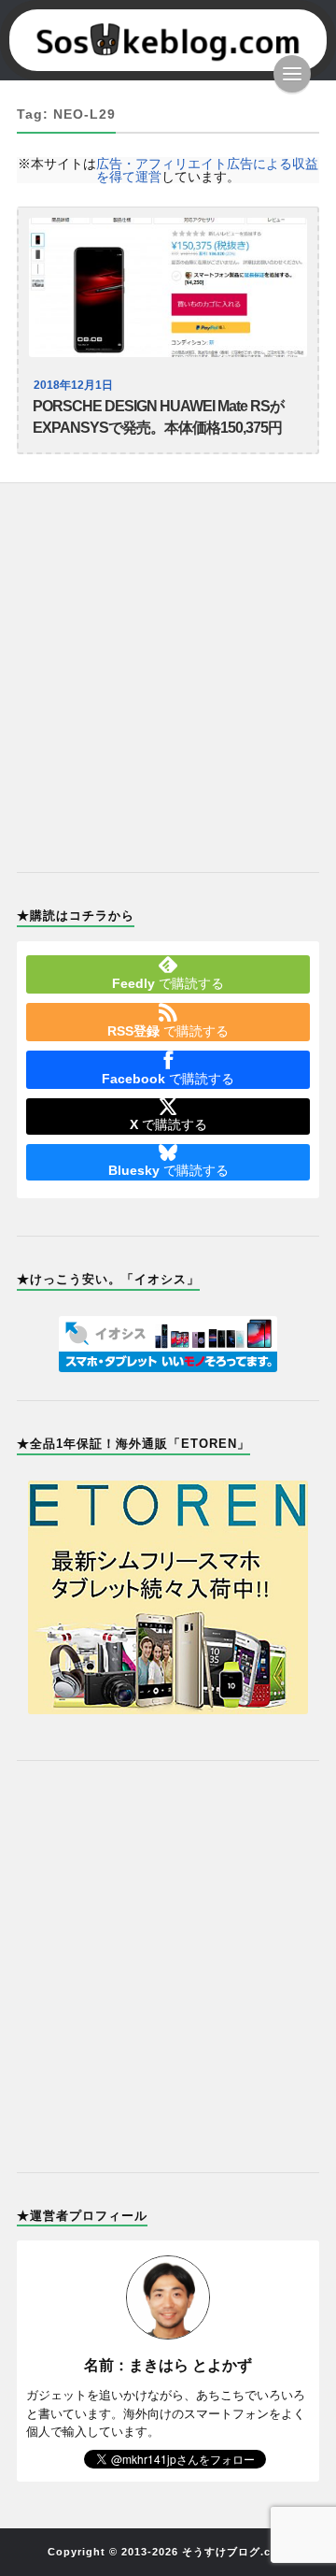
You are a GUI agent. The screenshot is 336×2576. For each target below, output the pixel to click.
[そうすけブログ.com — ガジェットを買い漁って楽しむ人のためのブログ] (168, 40)
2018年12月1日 (73, 385)
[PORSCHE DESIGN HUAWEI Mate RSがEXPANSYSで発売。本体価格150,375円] (168, 287)
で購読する (168, 983)
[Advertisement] (168, 666)
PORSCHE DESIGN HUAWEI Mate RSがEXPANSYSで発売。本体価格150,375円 (158, 417)
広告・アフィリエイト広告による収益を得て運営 (207, 170)
